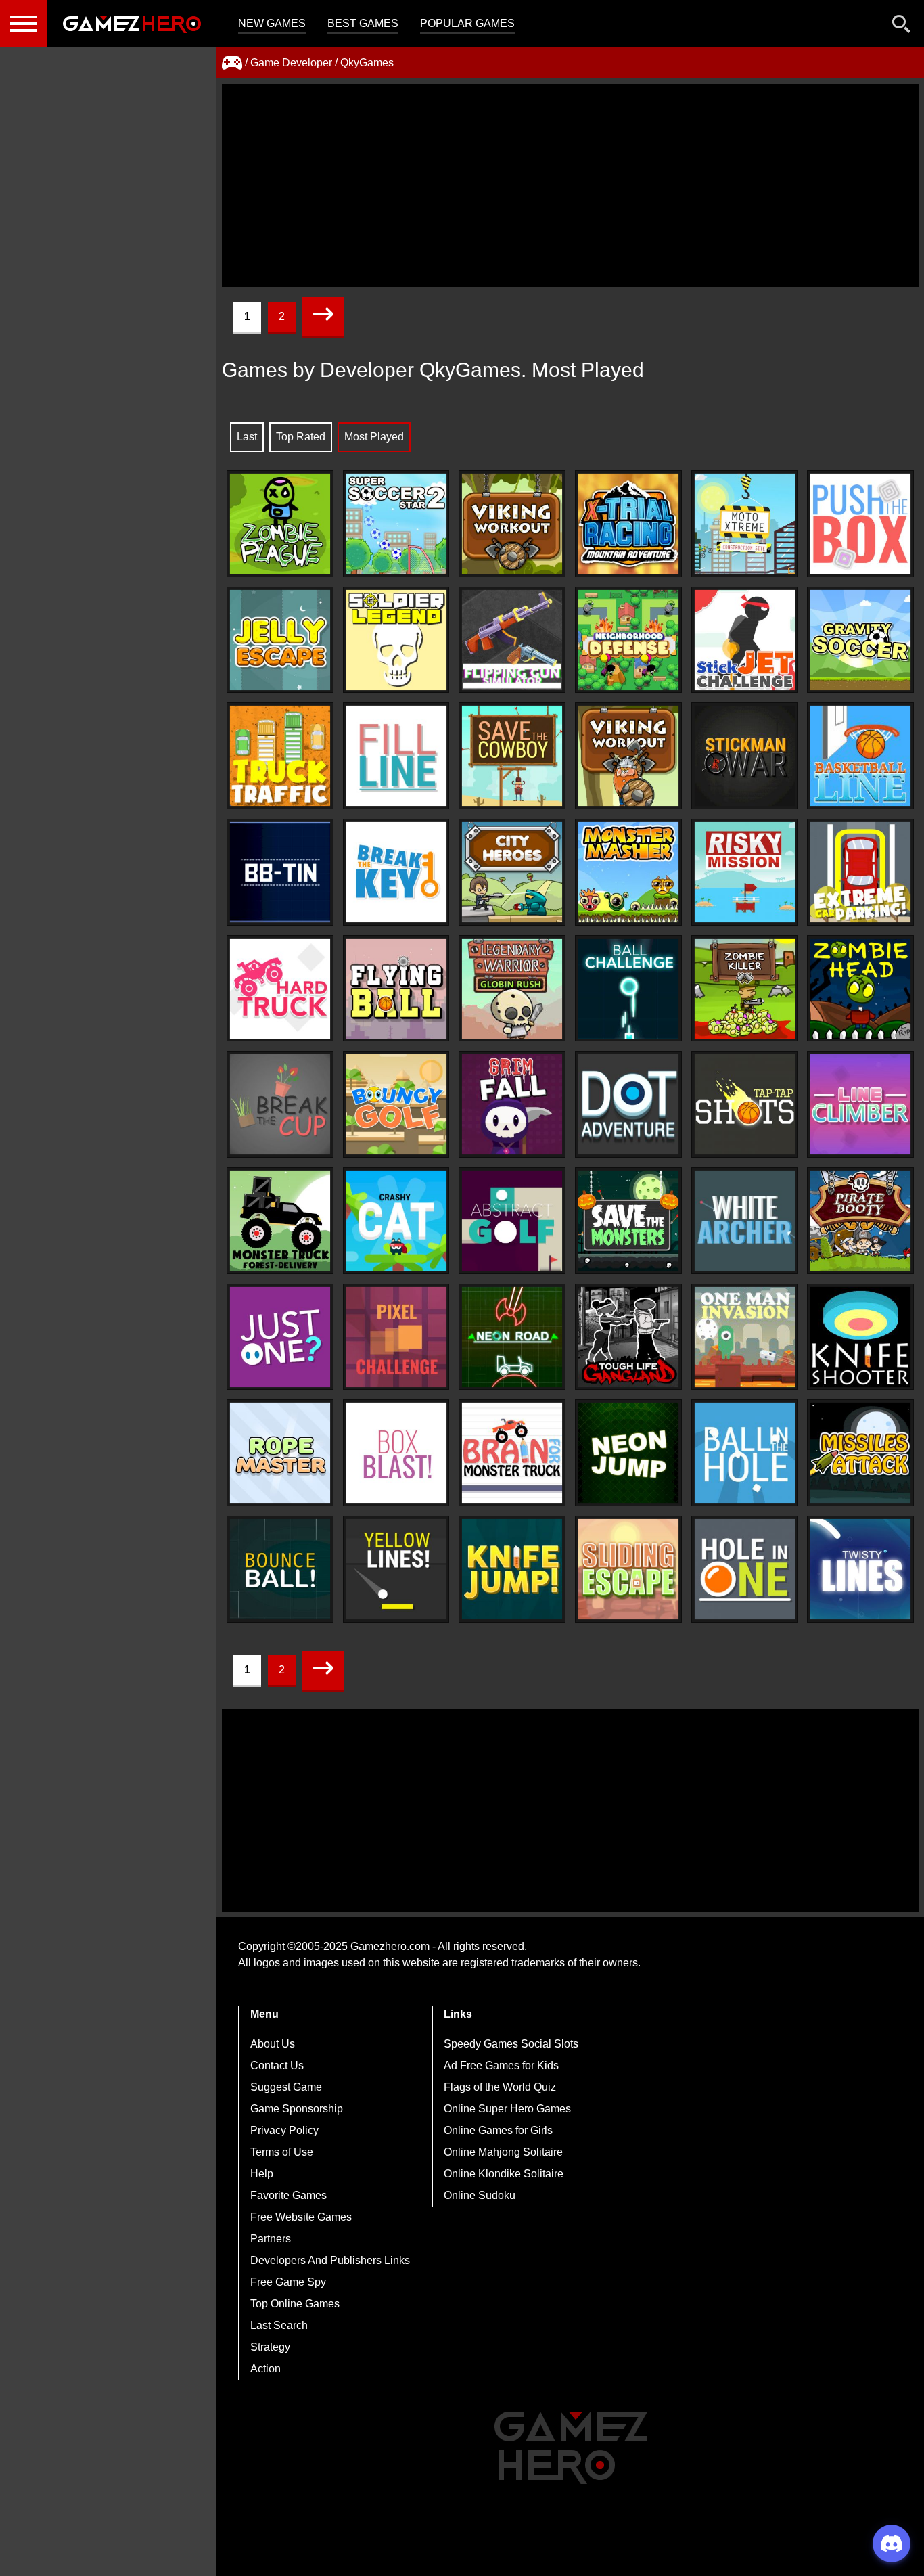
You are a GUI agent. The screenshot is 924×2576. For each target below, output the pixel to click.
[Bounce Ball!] (280, 1569)
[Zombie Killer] (745, 989)
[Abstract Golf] (512, 1221)
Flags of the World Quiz (500, 2087)
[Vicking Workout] (628, 756)
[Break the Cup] (280, 1104)
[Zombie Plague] (280, 524)
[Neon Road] (512, 1337)
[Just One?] (280, 1337)
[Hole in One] (745, 1569)
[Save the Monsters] (628, 1221)
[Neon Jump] (628, 1453)
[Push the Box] (860, 524)
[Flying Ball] (396, 989)
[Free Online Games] (232, 63)
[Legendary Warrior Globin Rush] (512, 989)
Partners (271, 2239)
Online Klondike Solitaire (504, 2174)
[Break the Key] (396, 872)
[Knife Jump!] (512, 1569)
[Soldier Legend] (396, 640)
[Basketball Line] (860, 756)
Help (262, 2174)
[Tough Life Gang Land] (628, 1337)
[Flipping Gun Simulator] (512, 640)
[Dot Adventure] (628, 1104)
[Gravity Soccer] (860, 640)
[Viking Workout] (512, 524)
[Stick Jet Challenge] (745, 640)
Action (265, 2369)
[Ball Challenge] (628, 989)
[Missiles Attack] (860, 1453)
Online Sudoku (480, 2195)
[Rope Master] (280, 1453)
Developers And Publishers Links (330, 2260)
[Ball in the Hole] (745, 1453)
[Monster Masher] (628, 872)
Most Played (374, 437)
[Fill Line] (396, 756)
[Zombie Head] (860, 989)
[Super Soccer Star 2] (396, 524)
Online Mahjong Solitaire (503, 2152)
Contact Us (277, 2065)
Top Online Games (295, 2304)
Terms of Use (282, 2152)
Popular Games (467, 23)
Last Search (279, 2325)
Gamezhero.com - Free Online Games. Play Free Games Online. (132, 24)
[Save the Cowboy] (512, 756)
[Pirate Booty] (860, 1221)
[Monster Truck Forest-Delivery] (280, 1221)
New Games (272, 23)
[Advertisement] (570, 185)
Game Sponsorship (297, 2109)
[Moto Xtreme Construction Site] (745, 524)
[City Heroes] (512, 872)
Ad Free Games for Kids (501, 2065)
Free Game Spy (288, 2282)
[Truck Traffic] (280, 756)
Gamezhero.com (390, 1946)
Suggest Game (286, 2087)
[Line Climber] (860, 1104)
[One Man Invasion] (745, 1337)
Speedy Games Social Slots (511, 2044)
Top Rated (301, 437)
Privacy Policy (284, 2130)
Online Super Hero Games (507, 2109)
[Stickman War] (745, 756)
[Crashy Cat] (396, 1221)
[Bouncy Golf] (396, 1104)
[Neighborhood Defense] (628, 640)
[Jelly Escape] (280, 640)
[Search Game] (902, 27)
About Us (273, 2044)
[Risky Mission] (745, 872)
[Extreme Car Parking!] (860, 872)
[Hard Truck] (280, 989)
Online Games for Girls (498, 2130)
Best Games (363, 23)
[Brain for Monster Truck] (512, 1453)
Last (247, 437)
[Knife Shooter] (860, 1337)
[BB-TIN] (280, 872)
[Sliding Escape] (628, 1569)
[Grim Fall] (512, 1104)
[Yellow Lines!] (396, 1569)
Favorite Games (288, 2195)
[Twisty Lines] (860, 1569)
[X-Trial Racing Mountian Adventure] (628, 524)
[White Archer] (745, 1221)
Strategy (270, 2347)
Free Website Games (301, 2217)
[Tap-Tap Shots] (745, 1104)
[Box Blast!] (396, 1453)
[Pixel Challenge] (396, 1337)
